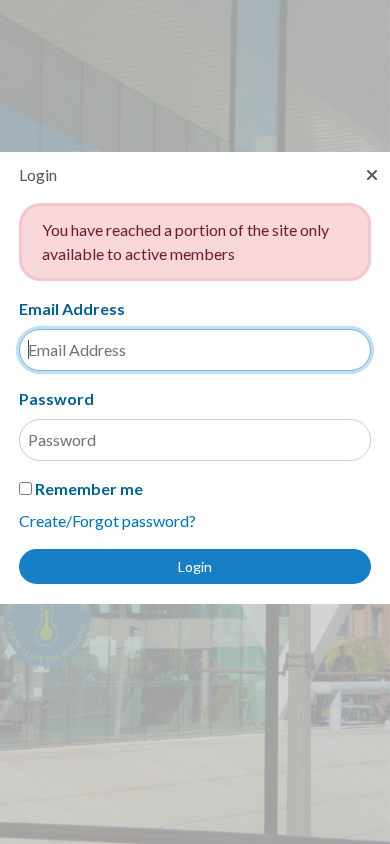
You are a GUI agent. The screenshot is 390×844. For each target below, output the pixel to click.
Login (195, 566)
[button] (372, 175)
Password (56, 398)
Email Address (72, 308)
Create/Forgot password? (107, 520)
